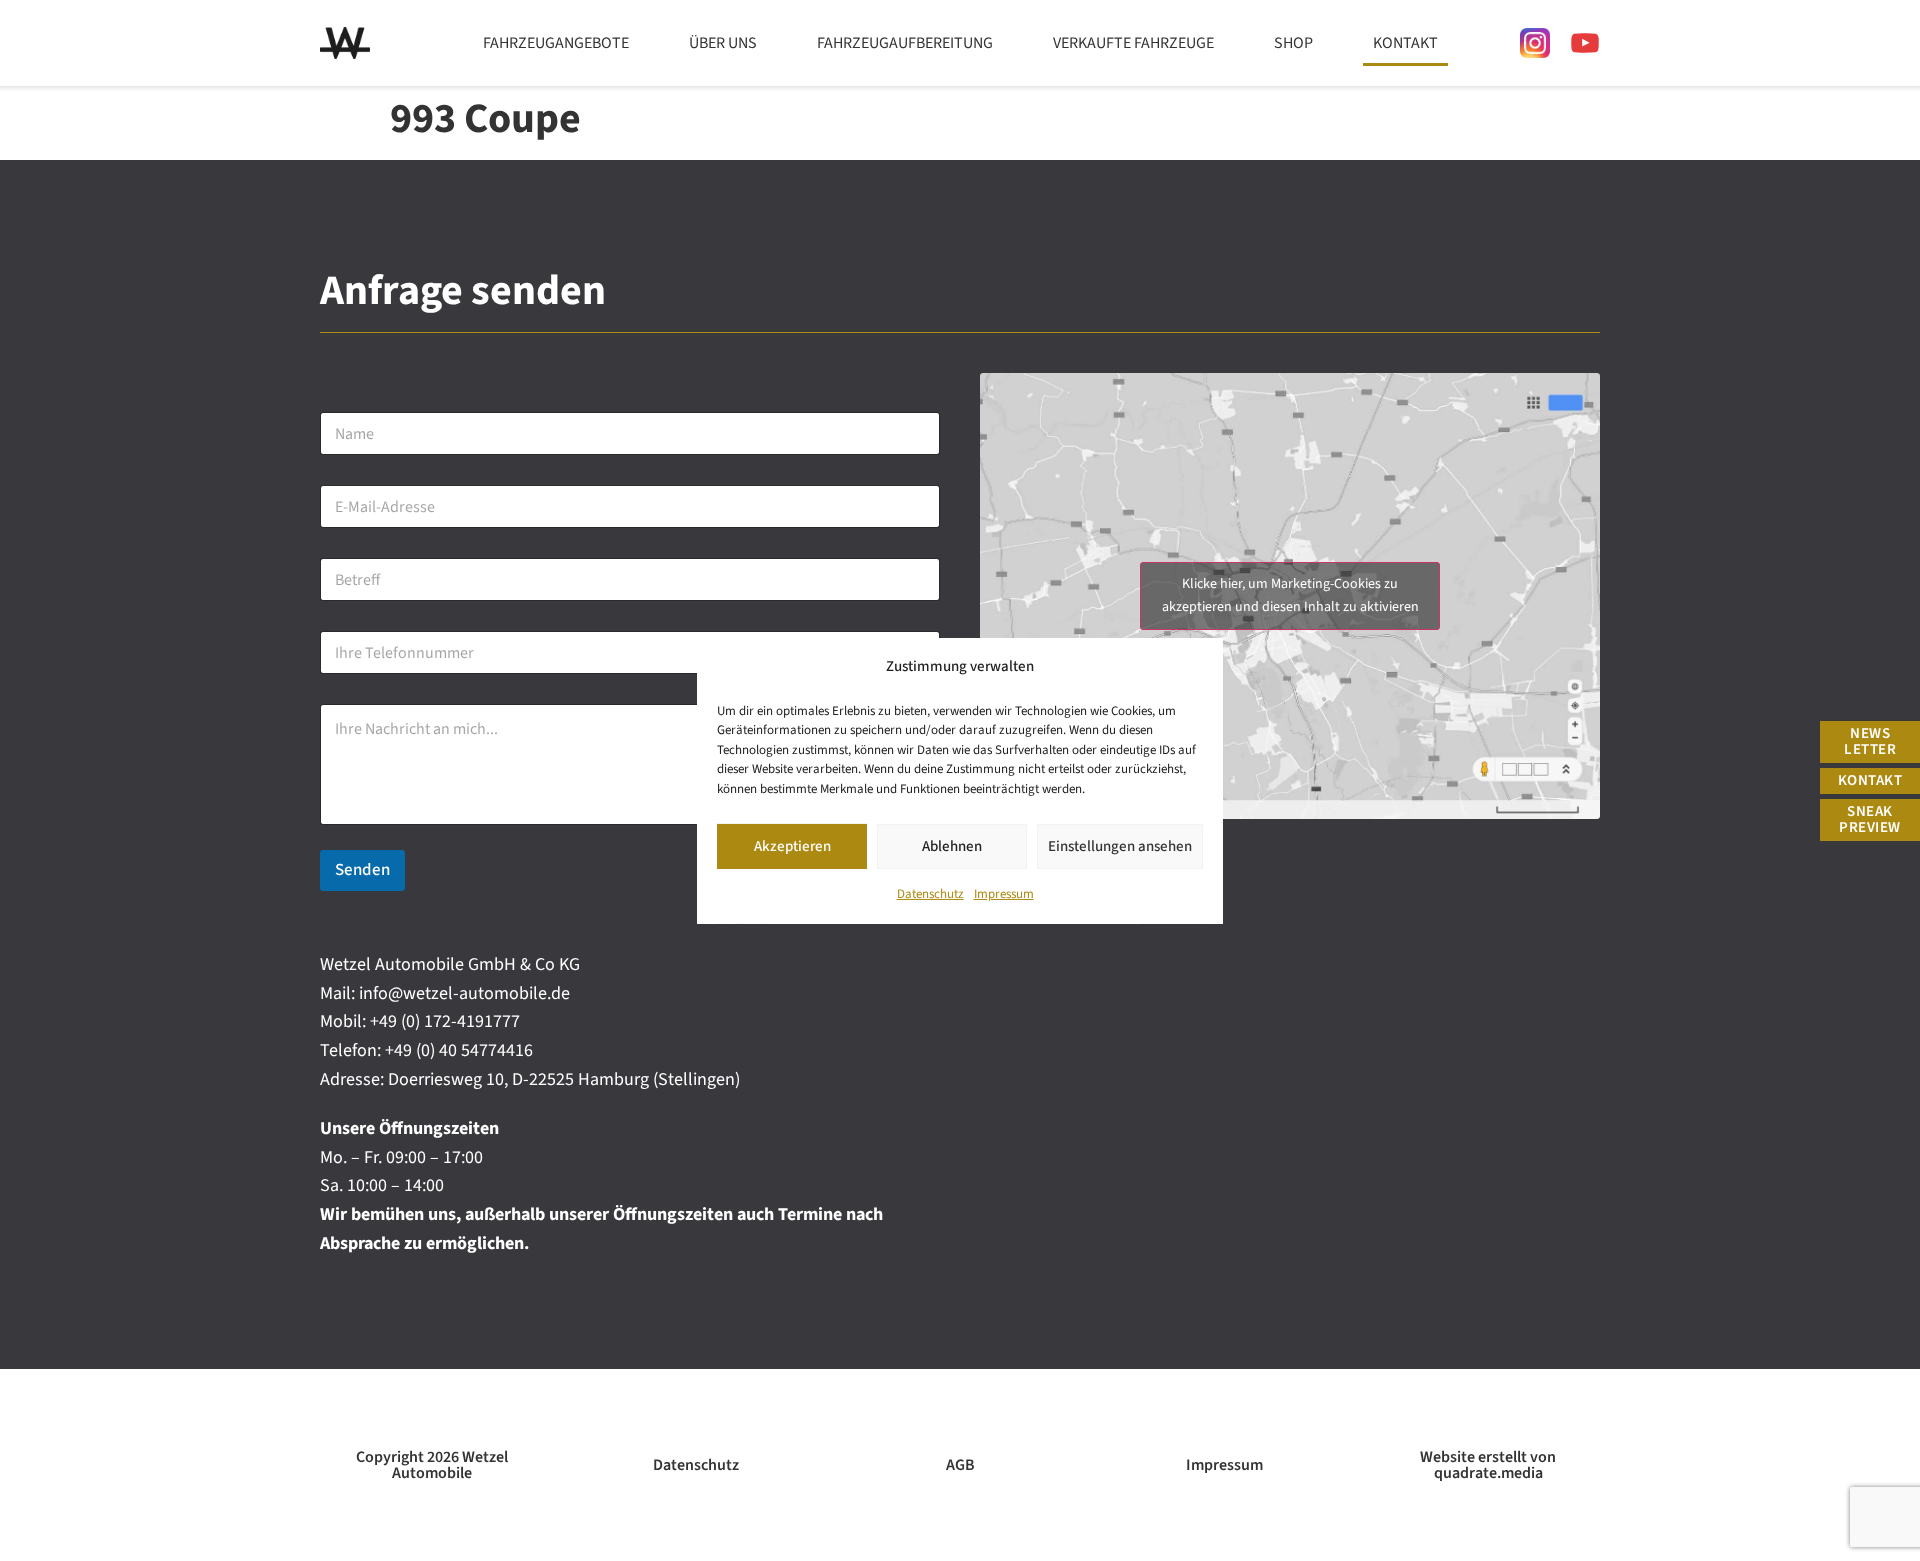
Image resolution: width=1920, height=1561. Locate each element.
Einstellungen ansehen (1120, 845)
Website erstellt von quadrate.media (1488, 1465)
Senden (362, 870)
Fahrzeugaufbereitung (905, 43)
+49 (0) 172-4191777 (445, 1021)
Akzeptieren (792, 845)
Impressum (1004, 894)
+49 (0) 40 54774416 (459, 1050)
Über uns (723, 43)
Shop (1293, 43)
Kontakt (1405, 43)
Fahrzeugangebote (556, 43)
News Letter (1870, 741)
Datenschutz (930, 894)
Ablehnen (952, 845)
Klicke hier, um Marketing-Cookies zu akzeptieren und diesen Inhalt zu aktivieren (1290, 595)
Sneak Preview (1870, 819)
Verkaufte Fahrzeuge (1133, 43)
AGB (960, 1465)
